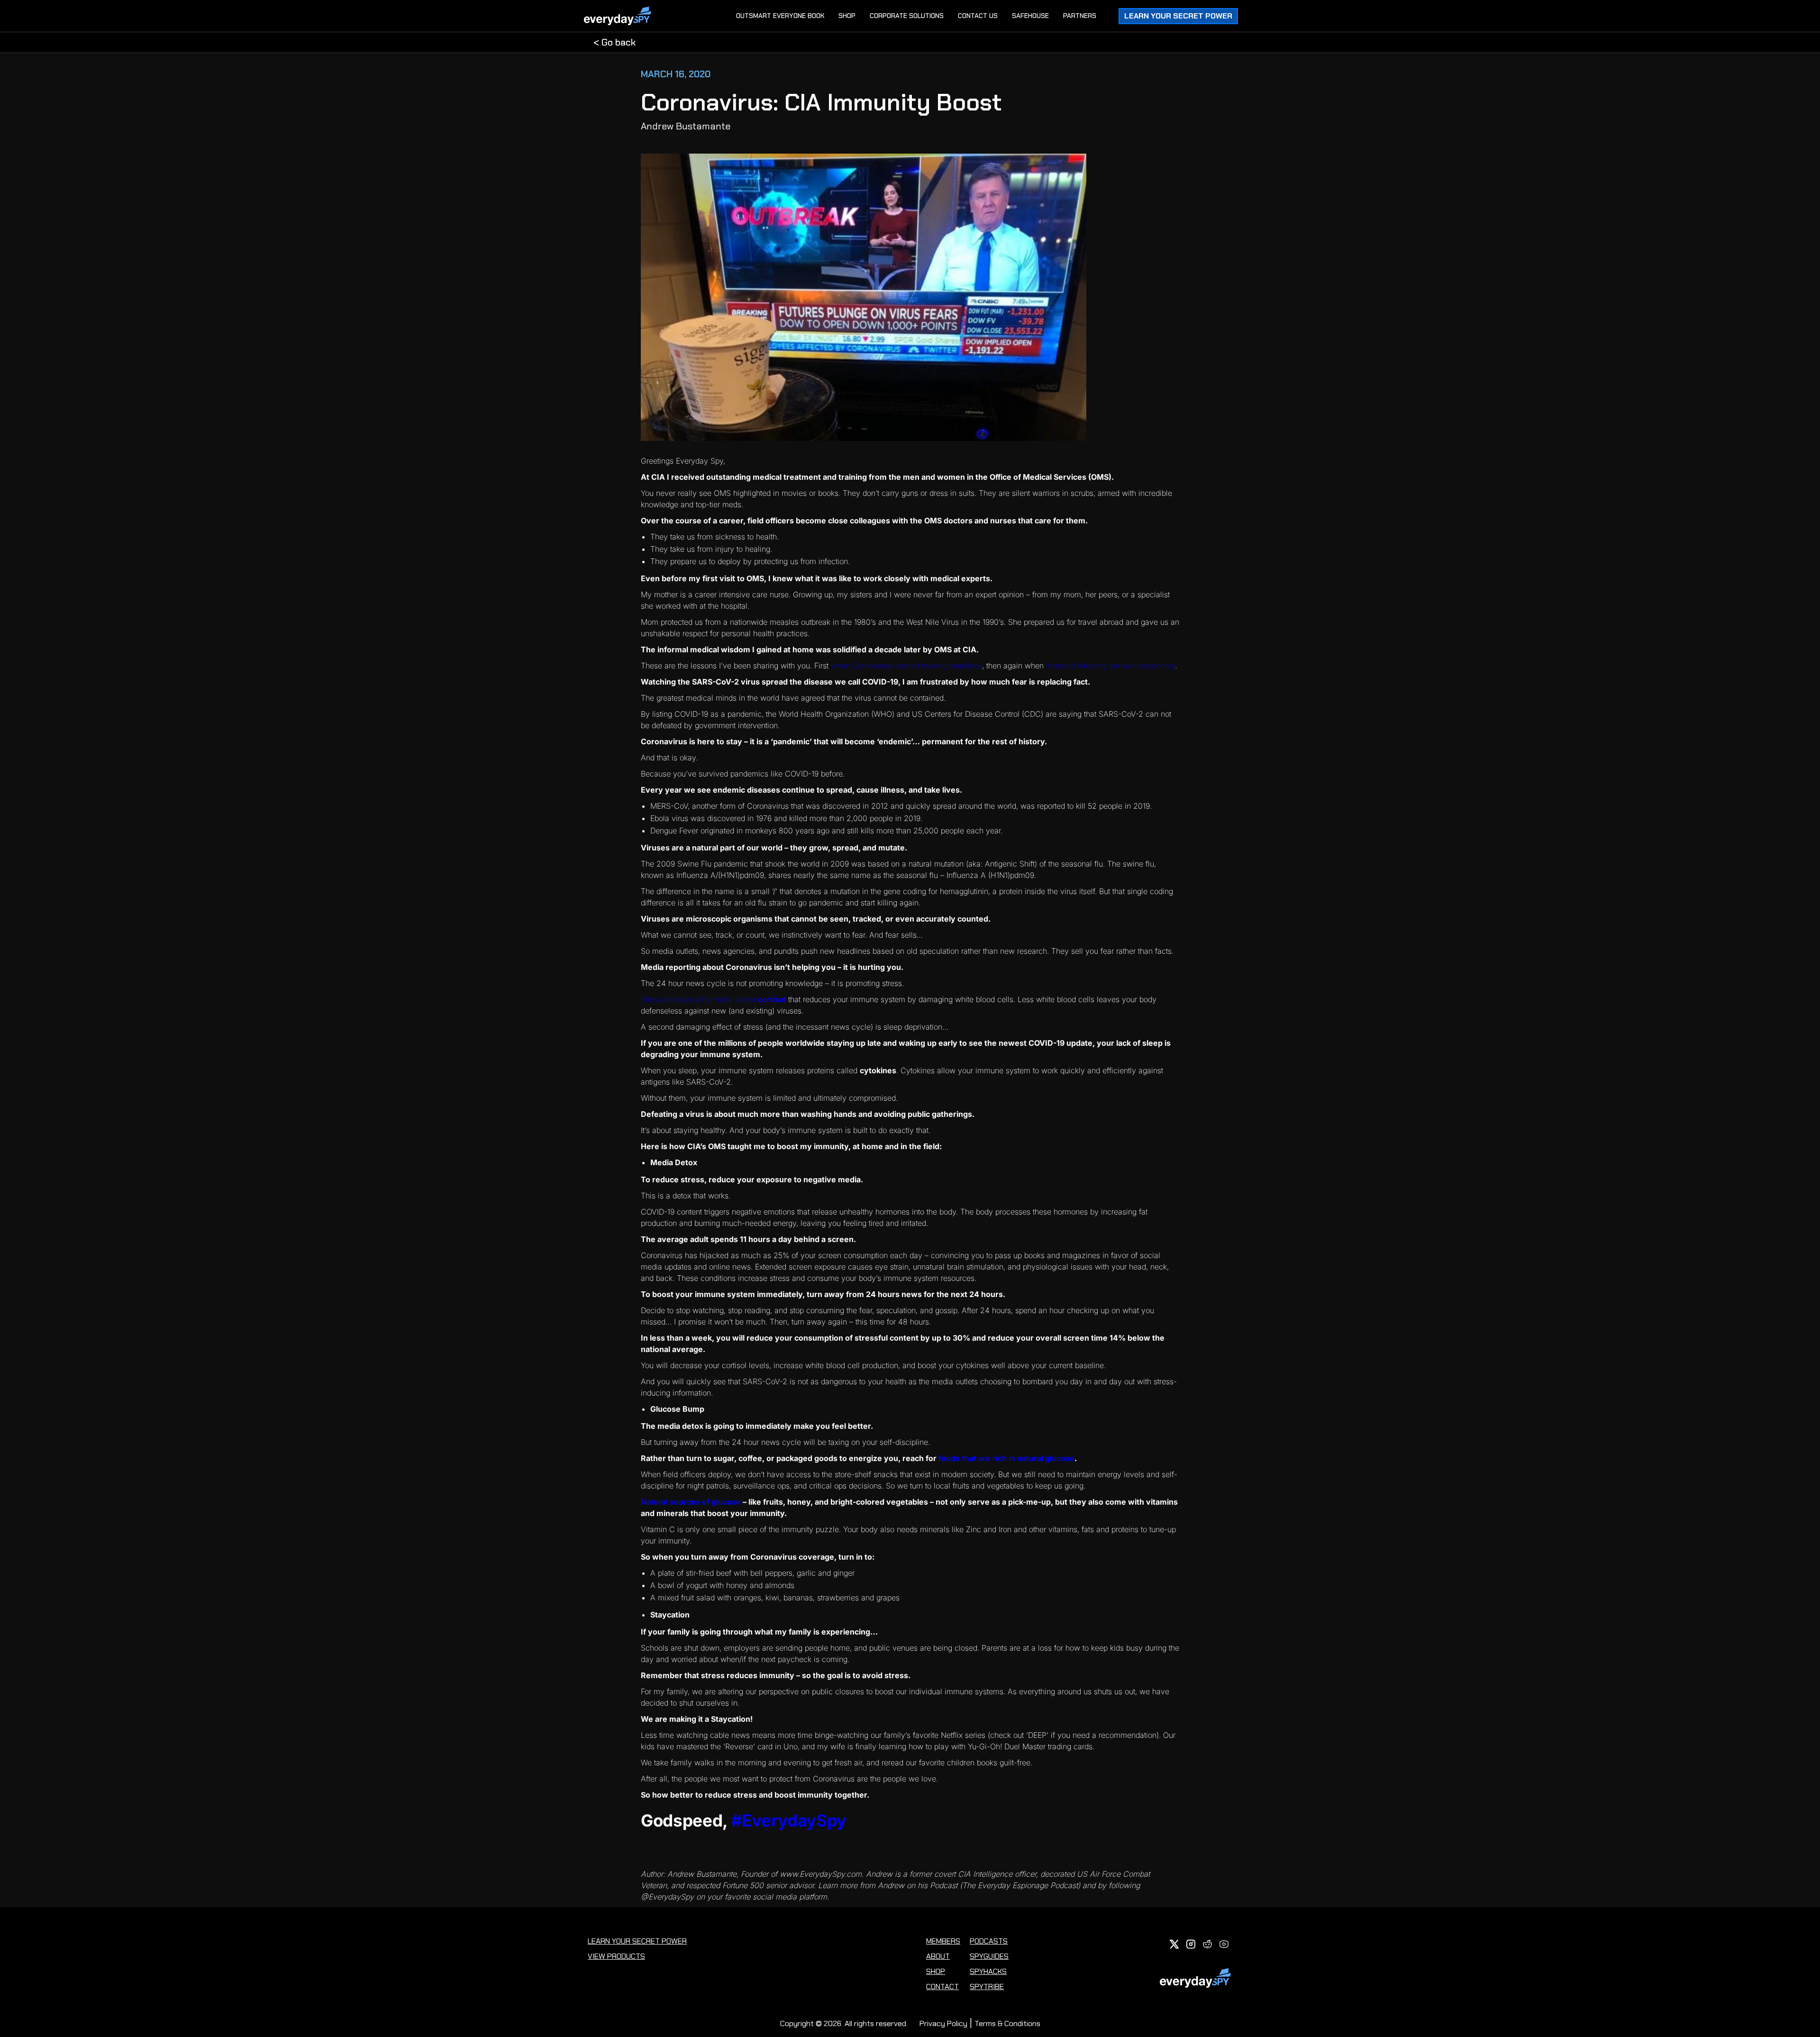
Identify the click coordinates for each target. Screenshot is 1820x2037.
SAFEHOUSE (1030, 16)
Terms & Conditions (1007, 2023)
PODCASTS (989, 1941)
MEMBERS (943, 1941)
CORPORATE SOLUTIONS (907, 16)
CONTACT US (978, 16)
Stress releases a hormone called (713, 999)
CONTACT (942, 1987)
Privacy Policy (943, 2023)
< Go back (614, 42)
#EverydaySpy (789, 1820)
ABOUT (938, 1956)
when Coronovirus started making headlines (906, 666)
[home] (625, 16)
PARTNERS (1080, 16)
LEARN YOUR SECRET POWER (637, 1941)
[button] (1178, 16)
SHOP (847, 16)
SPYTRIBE (987, 1987)
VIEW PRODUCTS (616, 1956)
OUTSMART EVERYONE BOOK (780, 16)
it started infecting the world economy (1110, 666)
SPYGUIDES (989, 1956)
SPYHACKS (988, 1971)
